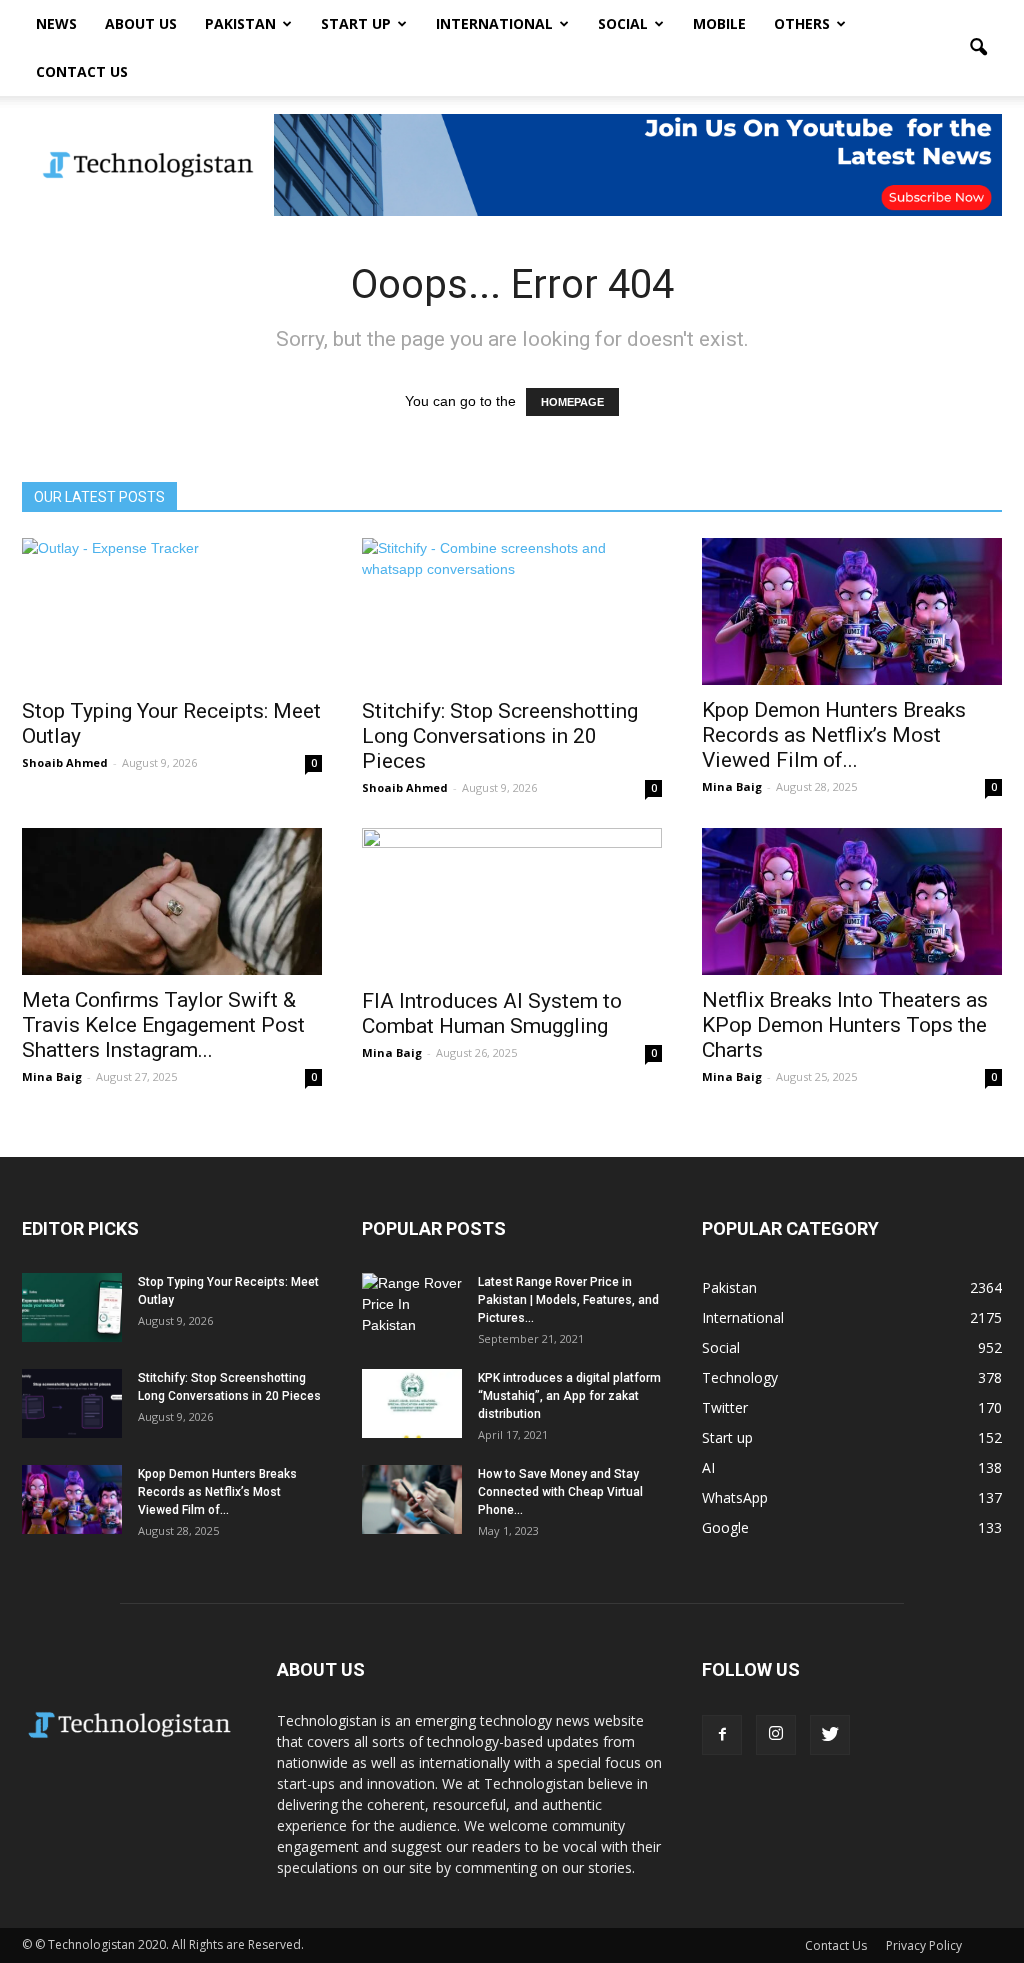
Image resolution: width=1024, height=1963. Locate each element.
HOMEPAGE (572, 402)
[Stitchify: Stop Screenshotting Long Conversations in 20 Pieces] (512, 612)
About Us (141, 23)
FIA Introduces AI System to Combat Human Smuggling (492, 1013)
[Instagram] (776, 1735)
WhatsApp (735, 1497)
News (56, 23)
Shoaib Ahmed (65, 762)
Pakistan (240, 23)
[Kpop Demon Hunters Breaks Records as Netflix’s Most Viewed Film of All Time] (852, 611)
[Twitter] (830, 1735)
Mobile (719, 23)
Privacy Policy (924, 1945)
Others (802, 23)
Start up (356, 23)
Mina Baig (732, 786)
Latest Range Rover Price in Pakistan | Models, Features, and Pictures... (568, 1300)
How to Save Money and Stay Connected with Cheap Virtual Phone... (560, 1492)
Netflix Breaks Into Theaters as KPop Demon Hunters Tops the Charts (845, 1025)
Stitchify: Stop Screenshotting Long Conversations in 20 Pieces (500, 736)
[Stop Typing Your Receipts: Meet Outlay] (172, 612)
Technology (740, 1377)
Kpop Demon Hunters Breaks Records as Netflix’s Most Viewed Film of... (834, 735)
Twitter (725, 1407)
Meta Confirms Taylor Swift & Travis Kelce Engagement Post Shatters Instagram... (163, 1025)
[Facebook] (722, 1735)
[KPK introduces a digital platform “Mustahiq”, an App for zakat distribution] (412, 1403)
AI (708, 1467)
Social (623, 23)
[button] (978, 48)
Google (725, 1527)
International (494, 23)
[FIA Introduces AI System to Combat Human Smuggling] (512, 902)
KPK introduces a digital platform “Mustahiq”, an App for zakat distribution (569, 1396)
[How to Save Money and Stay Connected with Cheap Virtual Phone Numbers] (412, 1499)
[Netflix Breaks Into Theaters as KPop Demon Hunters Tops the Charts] (852, 901)
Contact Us (82, 71)
